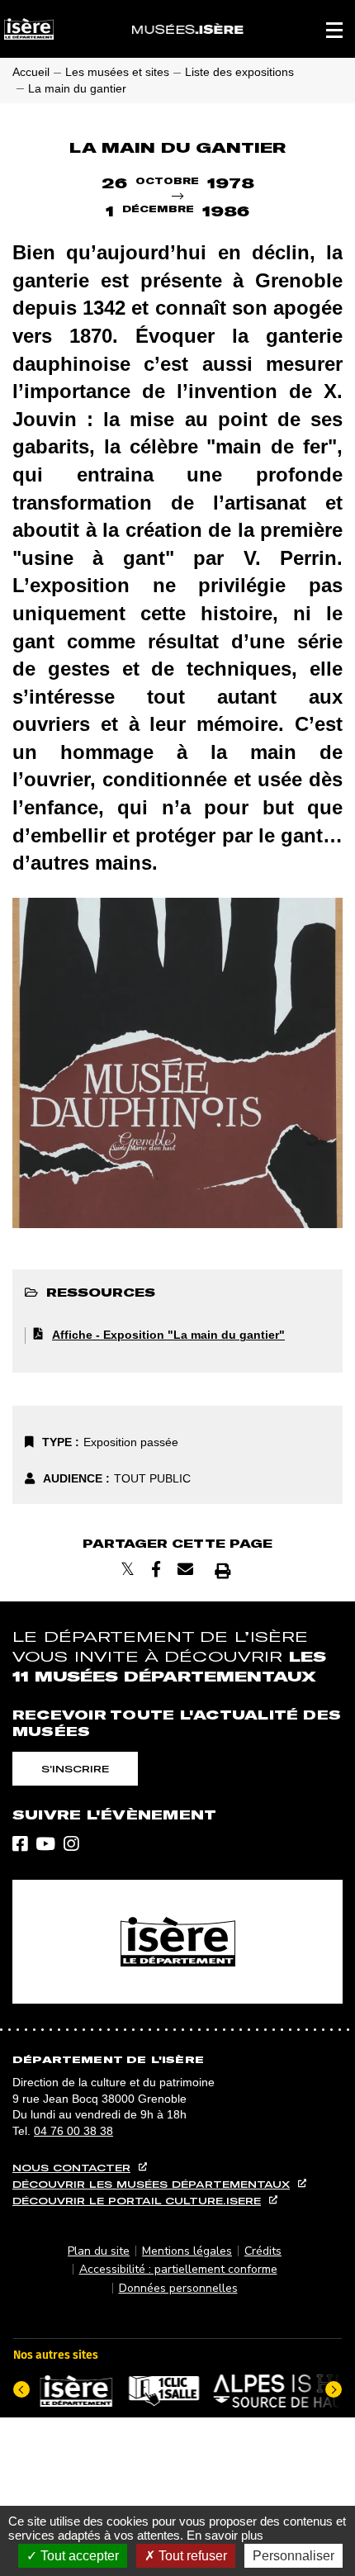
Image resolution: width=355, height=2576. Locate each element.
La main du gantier (77, 88)
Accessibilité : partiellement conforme (178, 2269)
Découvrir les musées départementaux (151, 2184)
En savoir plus (225, 2535)
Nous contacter (71, 2168)
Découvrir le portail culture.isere (137, 2201)
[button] (334, 29)
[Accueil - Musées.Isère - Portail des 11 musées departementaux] (188, 29)
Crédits (263, 2251)
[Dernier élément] (21, 2389)
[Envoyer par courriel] (185, 1570)
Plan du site (99, 2251)
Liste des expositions (239, 72)
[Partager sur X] (128, 1570)
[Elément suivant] (334, 2389)
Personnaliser (293, 2556)
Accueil (31, 72)
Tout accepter (78, 2556)
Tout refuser (191, 2556)
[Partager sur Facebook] (156, 1570)
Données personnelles (178, 2288)
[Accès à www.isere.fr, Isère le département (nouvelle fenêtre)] (177, 1942)
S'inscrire (75, 1769)
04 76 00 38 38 (73, 2131)
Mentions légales (187, 2251)
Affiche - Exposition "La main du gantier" (168, 1335)
